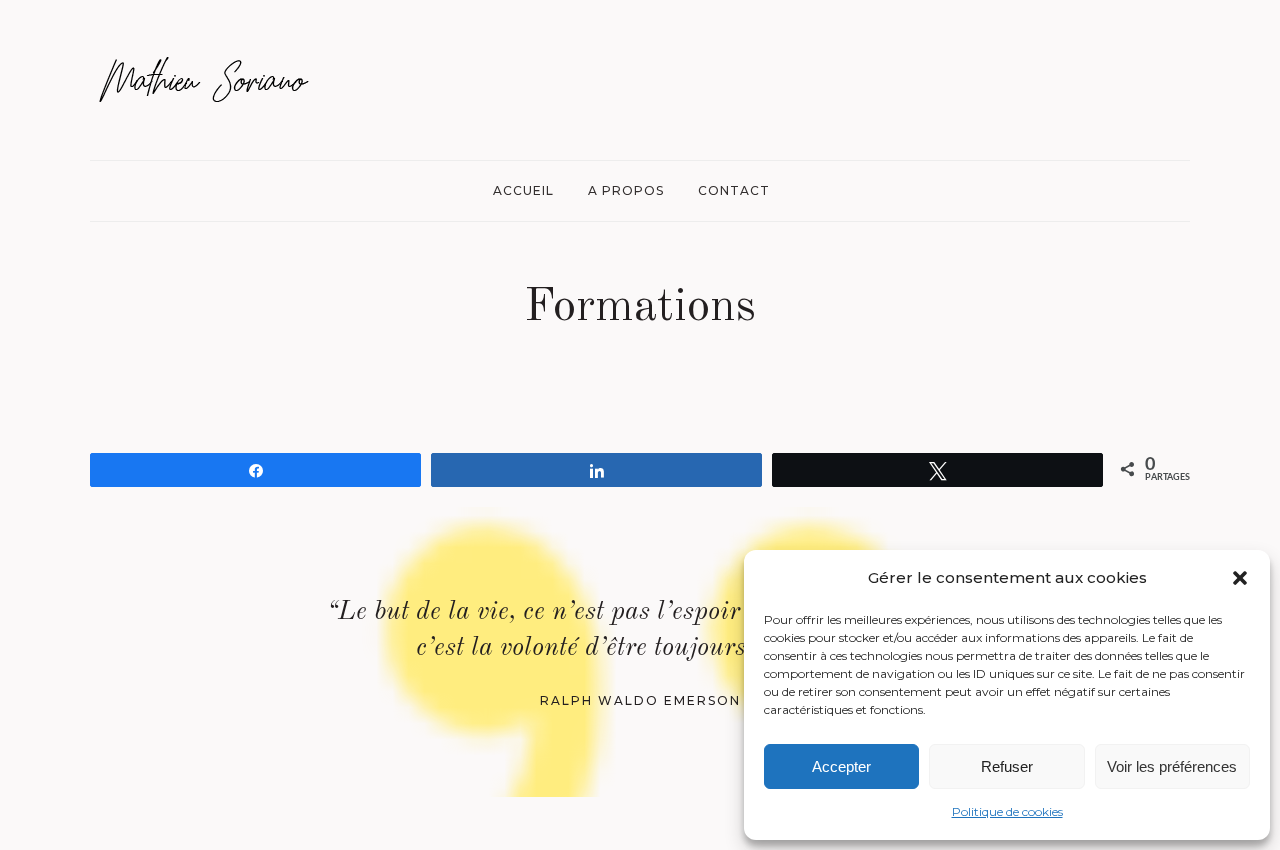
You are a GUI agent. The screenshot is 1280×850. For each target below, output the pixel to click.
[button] (1240, 578)
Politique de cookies (1007, 811)
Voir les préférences (1172, 766)
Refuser (1007, 766)
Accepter (841, 766)
